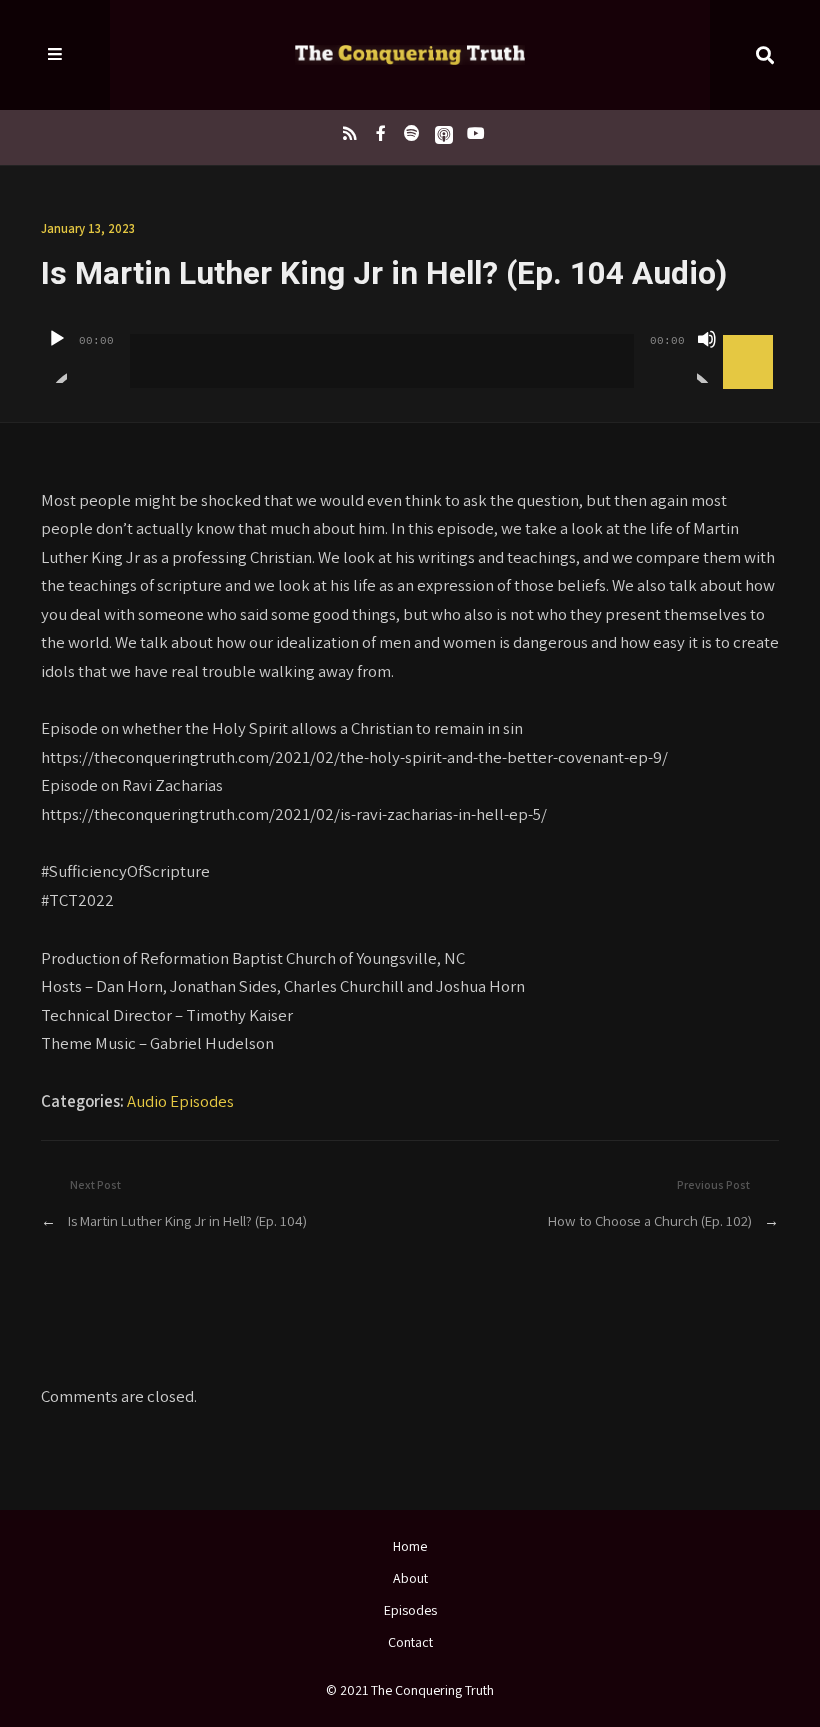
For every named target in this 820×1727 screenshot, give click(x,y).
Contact (410, 1642)
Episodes (410, 1610)
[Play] (57, 356)
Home (410, 1546)
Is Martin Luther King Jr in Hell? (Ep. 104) (187, 1220)
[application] (410, 346)
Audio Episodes (180, 1101)
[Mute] (707, 356)
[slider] (751, 337)
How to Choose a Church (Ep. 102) (650, 1220)
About (410, 1578)
